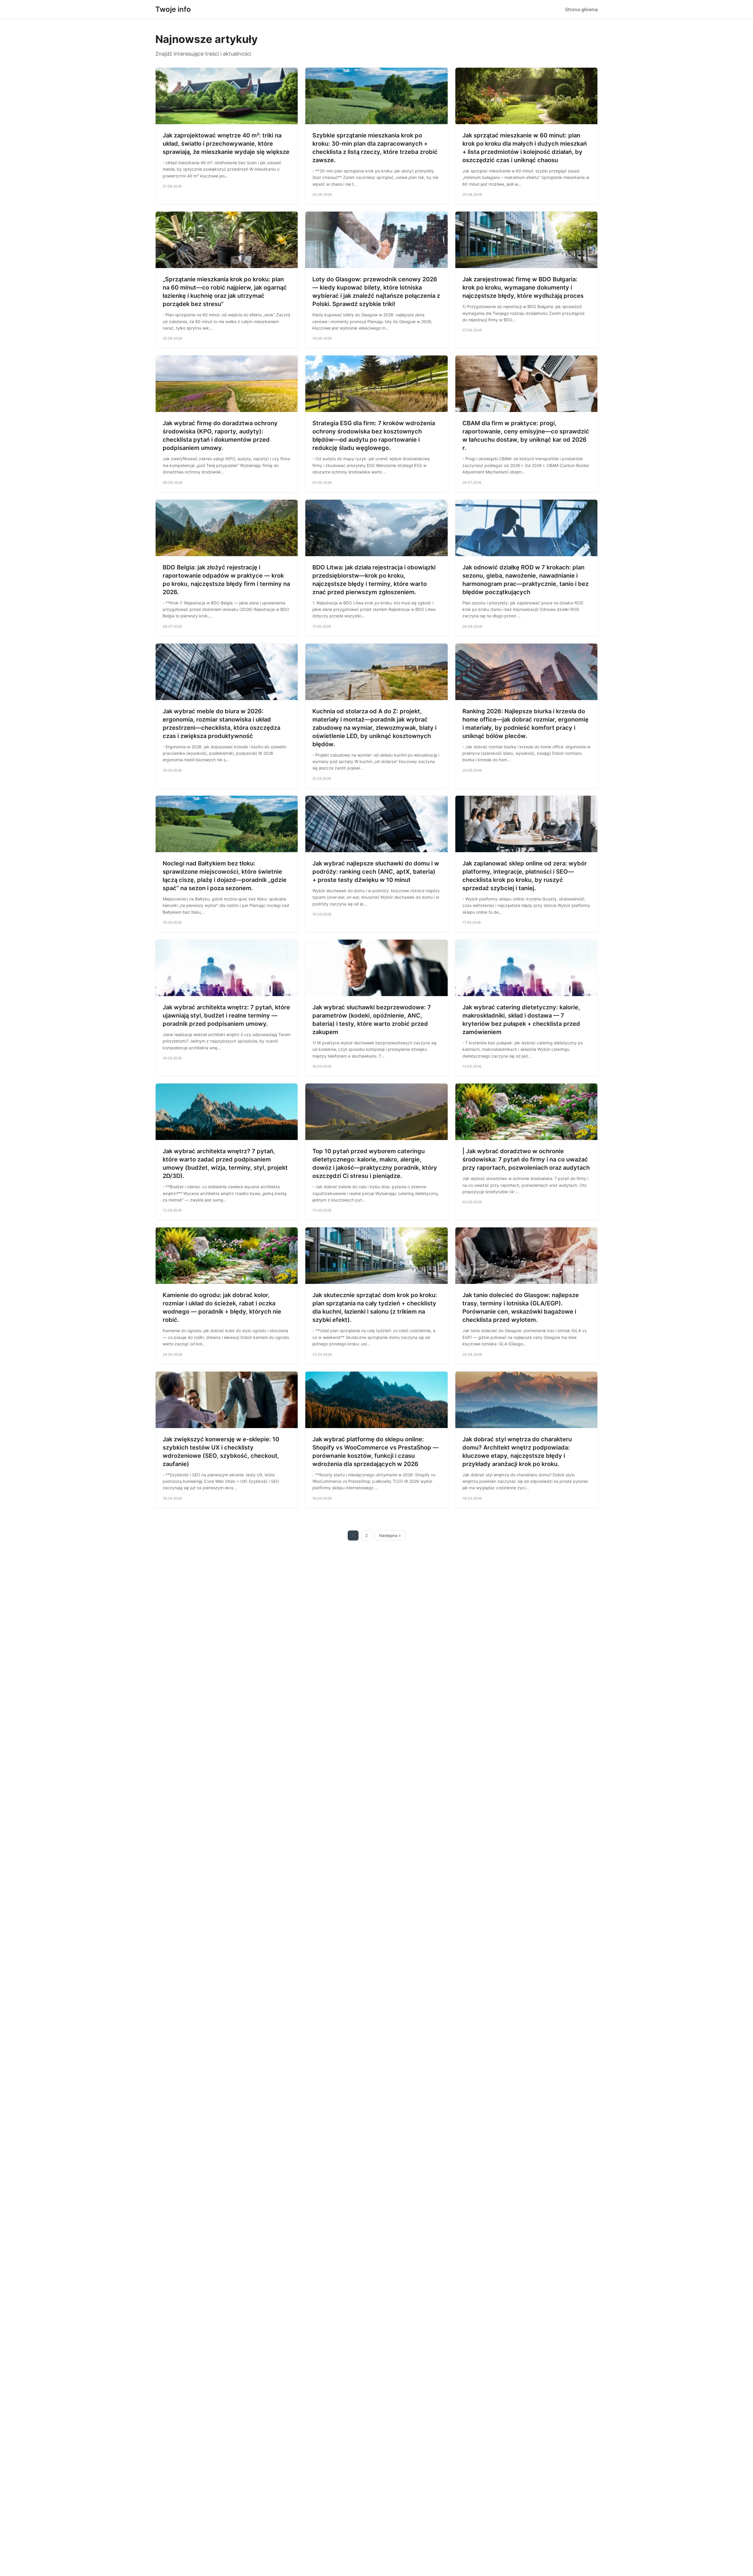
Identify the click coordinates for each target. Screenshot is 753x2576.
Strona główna (581, 9)
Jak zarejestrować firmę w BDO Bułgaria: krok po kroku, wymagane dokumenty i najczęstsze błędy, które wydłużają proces (523, 287)
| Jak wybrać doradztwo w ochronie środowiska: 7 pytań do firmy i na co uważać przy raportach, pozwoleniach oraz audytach (526, 1159)
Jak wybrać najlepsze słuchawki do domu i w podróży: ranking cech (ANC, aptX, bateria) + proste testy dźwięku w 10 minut (376, 872)
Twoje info (173, 9)
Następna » (390, 1535)
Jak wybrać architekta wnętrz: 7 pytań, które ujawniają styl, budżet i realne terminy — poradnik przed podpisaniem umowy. (226, 1016)
